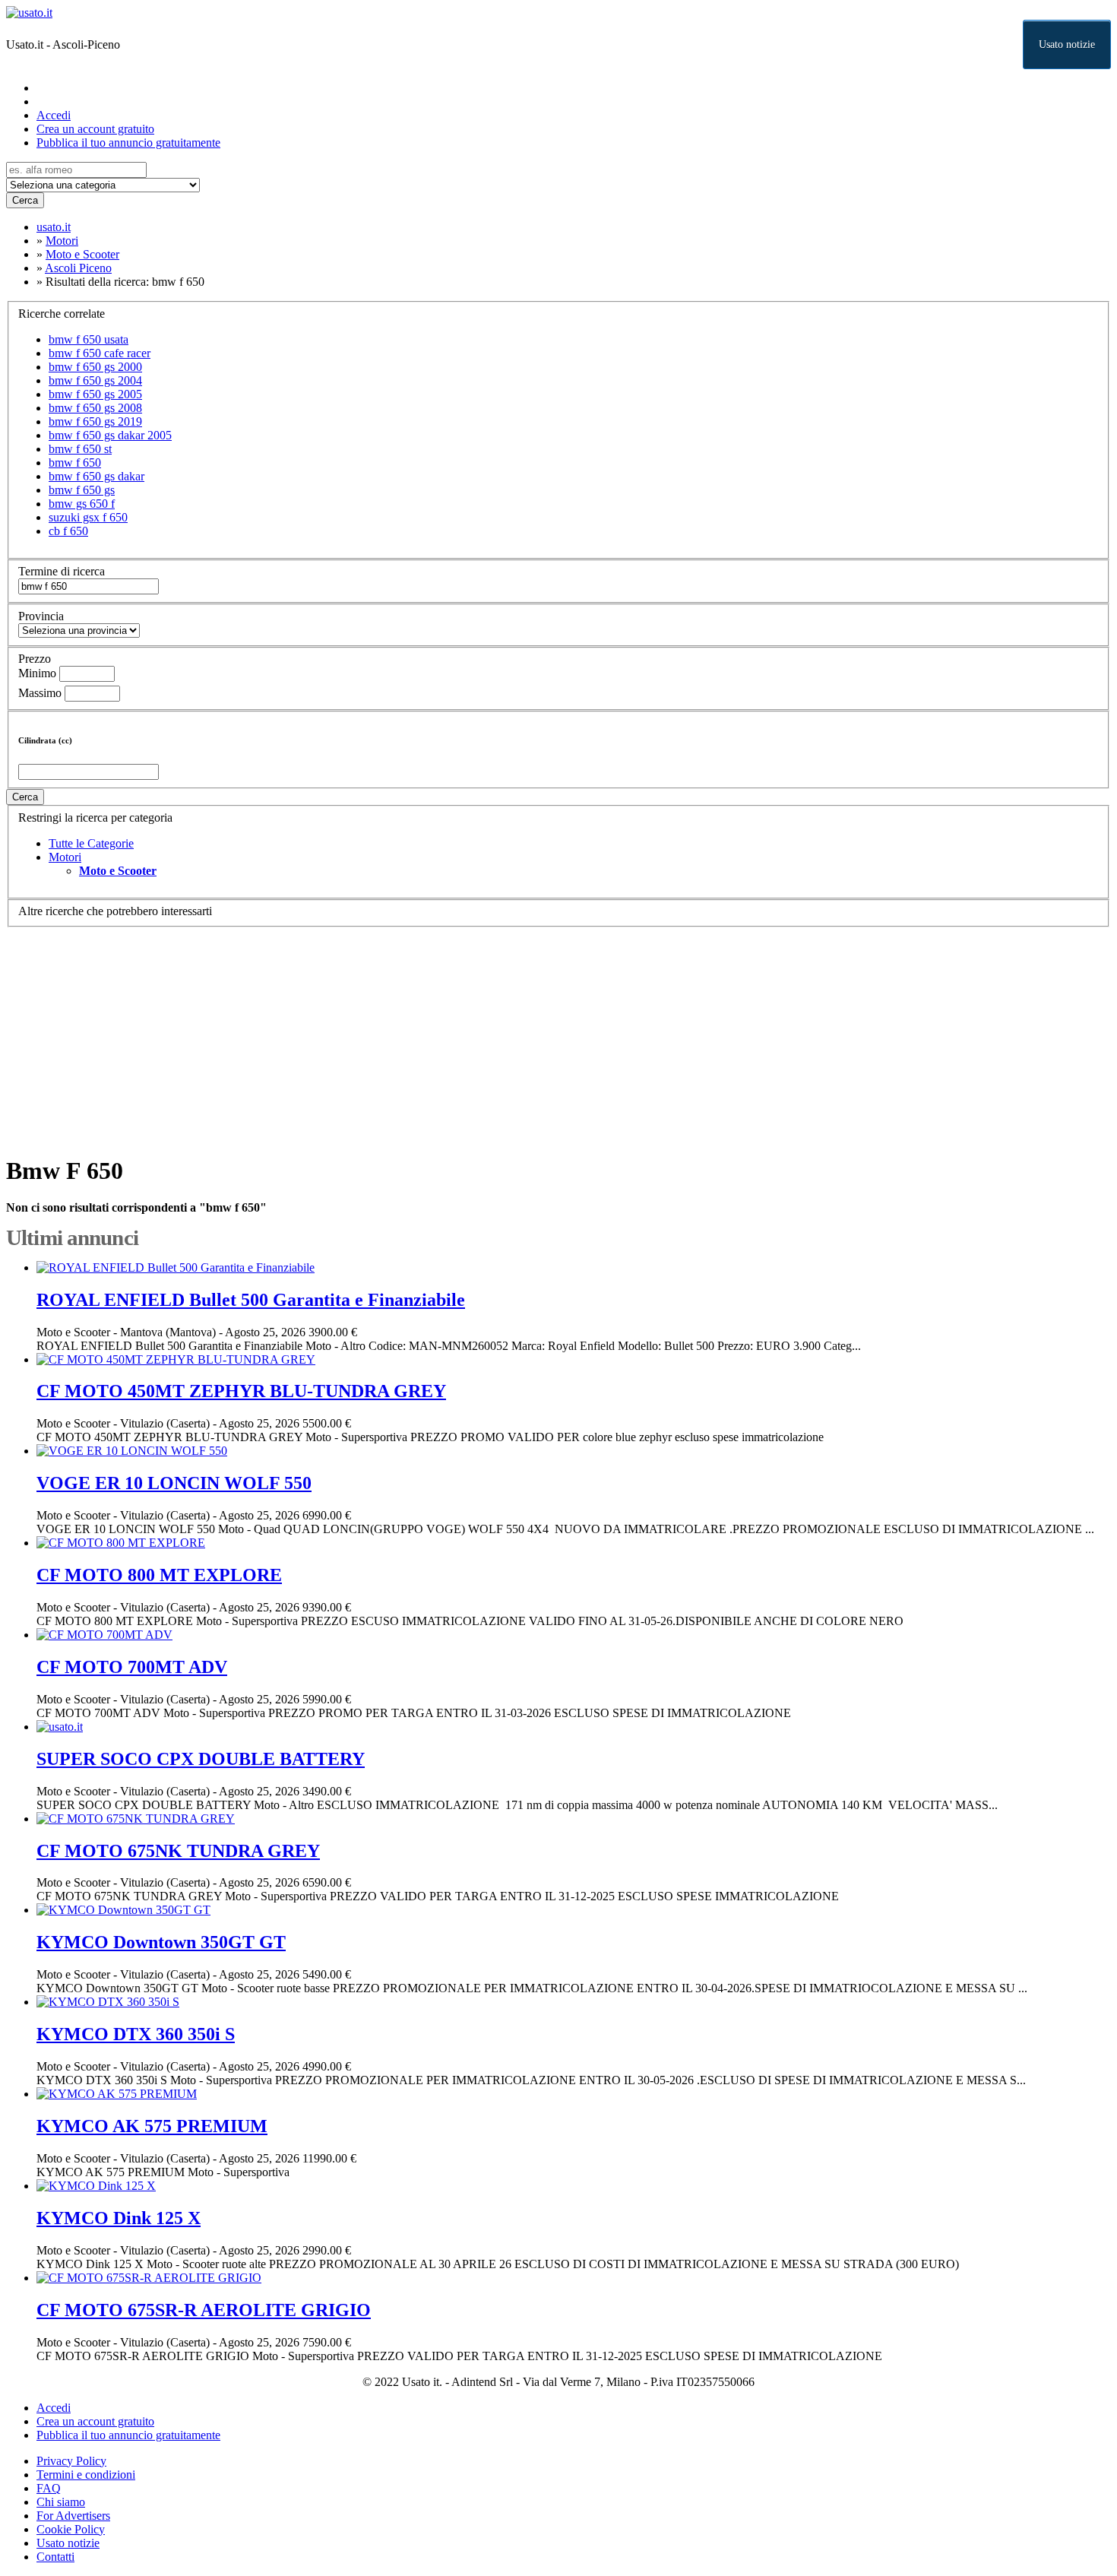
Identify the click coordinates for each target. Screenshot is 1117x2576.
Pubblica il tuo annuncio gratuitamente (128, 143)
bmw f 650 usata (89, 339)
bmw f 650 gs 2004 (95, 380)
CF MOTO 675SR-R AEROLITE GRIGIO (204, 2310)
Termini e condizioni (86, 2475)
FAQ (49, 2488)
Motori (65, 857)
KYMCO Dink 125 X (119, 2218)
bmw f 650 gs (82, 490)
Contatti (55, 2557)
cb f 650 (68, 531)
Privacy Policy (71, 2461)
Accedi (54, 115)
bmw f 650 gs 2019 (95, 421)
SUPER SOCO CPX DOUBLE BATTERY (201, 1759)
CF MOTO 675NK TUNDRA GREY (178, 1851)
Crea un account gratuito (95, 129)
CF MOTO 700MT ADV (132, 1667)
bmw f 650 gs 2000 (95, 367)
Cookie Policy (71, 2529)
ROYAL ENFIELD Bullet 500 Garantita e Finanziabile (251, 1300)
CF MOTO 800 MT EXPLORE (159, 1575)
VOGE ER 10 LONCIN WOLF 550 (174, 1483)
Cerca (25, 200)
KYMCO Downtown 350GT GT (161, 1942)
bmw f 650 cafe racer (100, 353)
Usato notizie (1067, 44)
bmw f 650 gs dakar (97, 476)
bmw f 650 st (80, 449)
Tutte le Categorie (91, 843)
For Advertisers (73, 2516)
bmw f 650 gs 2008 (95, 408)
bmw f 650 (75, 463)
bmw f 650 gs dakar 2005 (110, 435)
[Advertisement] (462, 1034)
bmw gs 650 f (82, 504)
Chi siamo (61, 2502)
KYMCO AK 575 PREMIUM (152, 2126)
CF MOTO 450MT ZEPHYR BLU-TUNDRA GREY (241, 1391)
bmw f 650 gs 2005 (95, 394)
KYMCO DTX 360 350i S (136, 2034)
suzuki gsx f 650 (88, 517)
